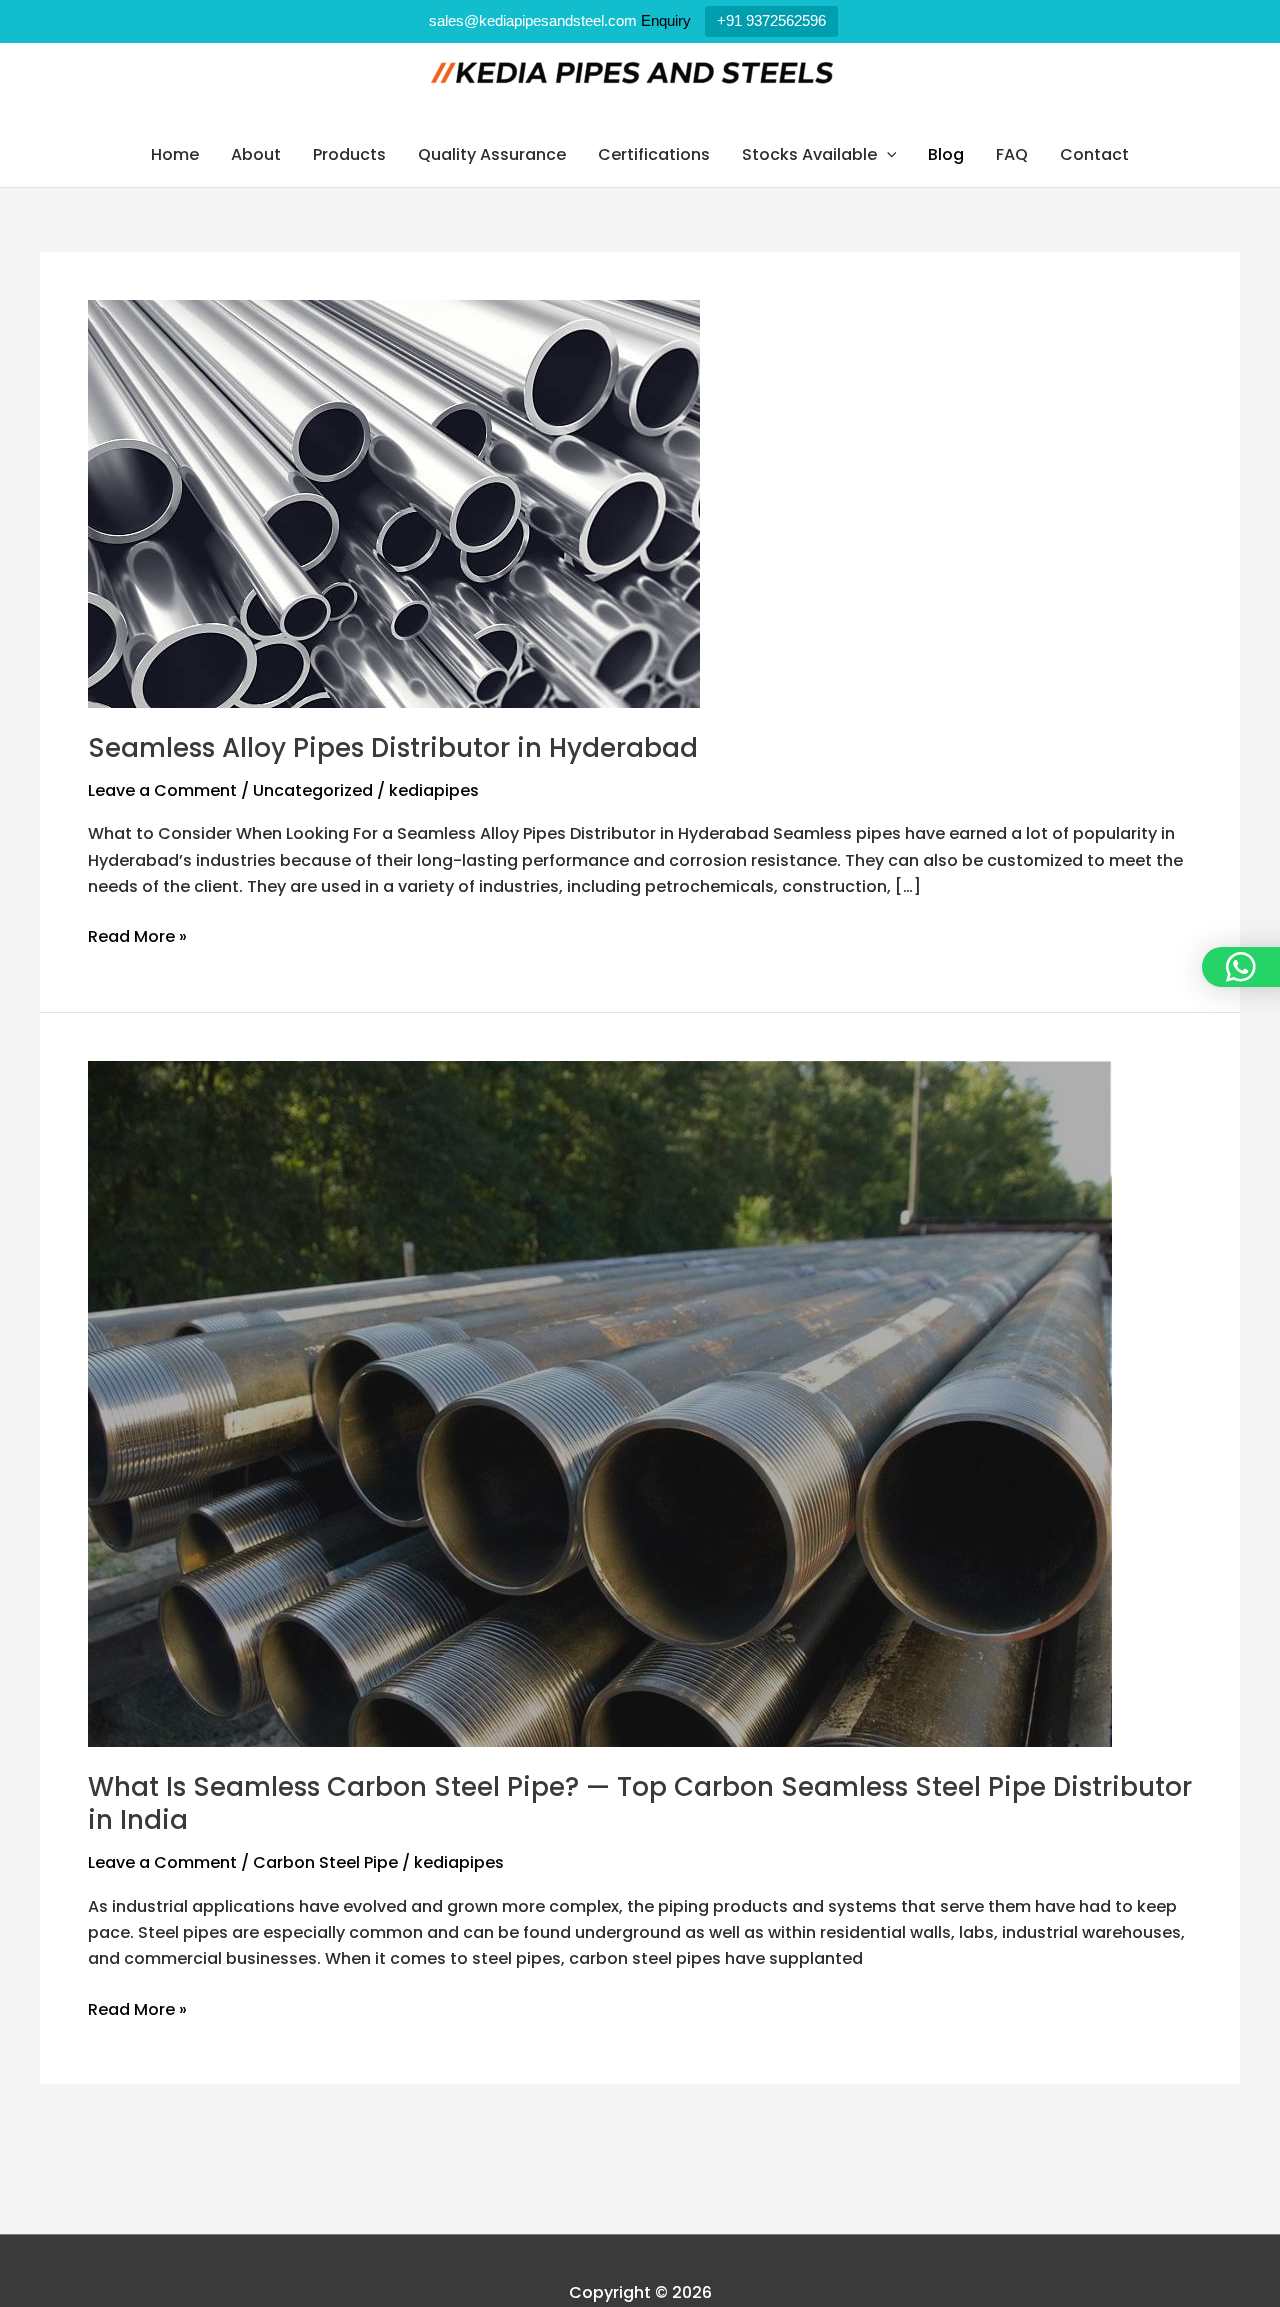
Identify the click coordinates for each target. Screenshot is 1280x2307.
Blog (946, 154)
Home (175, 154)
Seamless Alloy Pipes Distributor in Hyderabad (393, 748)
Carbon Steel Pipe (325, 1862)
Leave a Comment (162, 790)
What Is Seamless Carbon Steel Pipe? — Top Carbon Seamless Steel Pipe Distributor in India (640, 1804)
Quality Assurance (492, 154)
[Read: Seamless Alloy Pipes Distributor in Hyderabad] (394, 502)
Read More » (137, 936)
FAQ (1012, 154)
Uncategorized (313, 790)
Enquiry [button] (666, 20)
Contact (1094, 154)
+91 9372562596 (771, 20)
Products (349, 154)
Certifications (654, 154)
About (256, 154)
